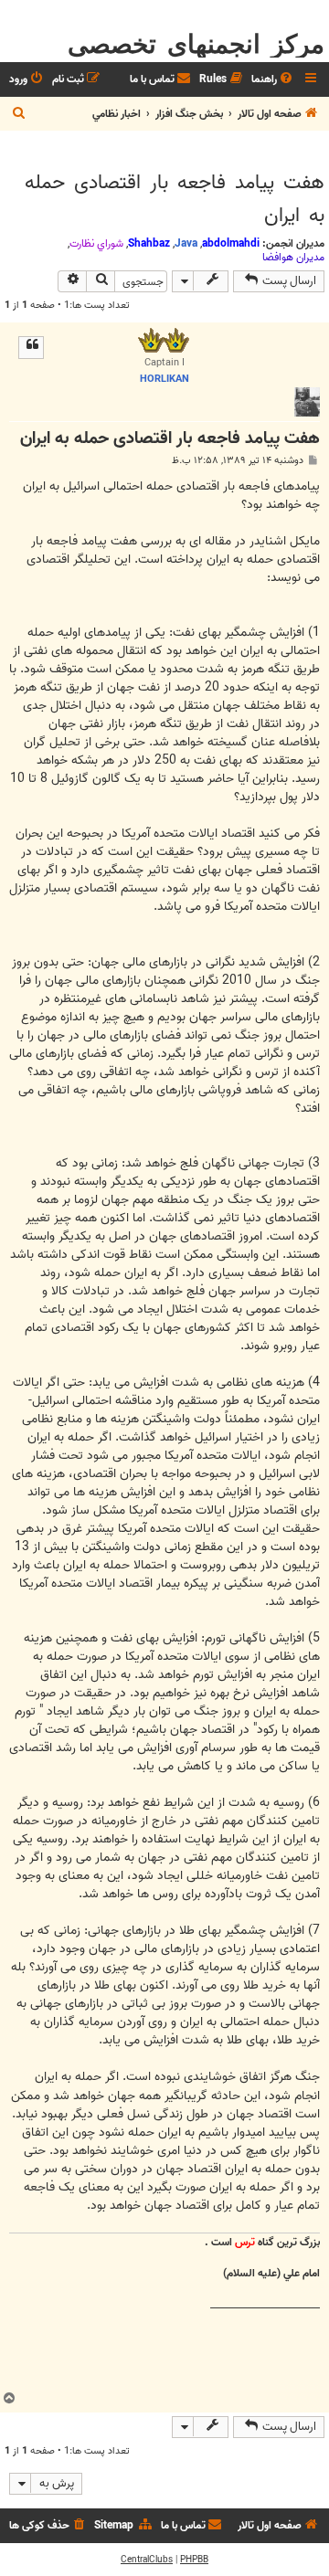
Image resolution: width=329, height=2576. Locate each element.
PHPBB (194, 2560)
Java (186, 243)
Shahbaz (149, 243)
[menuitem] (273, 80)
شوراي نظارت (96, 244)
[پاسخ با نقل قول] (31, 347)
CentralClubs (147, 2560)
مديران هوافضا (293, 258)
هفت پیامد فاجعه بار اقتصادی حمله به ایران (175, 199)
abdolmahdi (231, 243)
